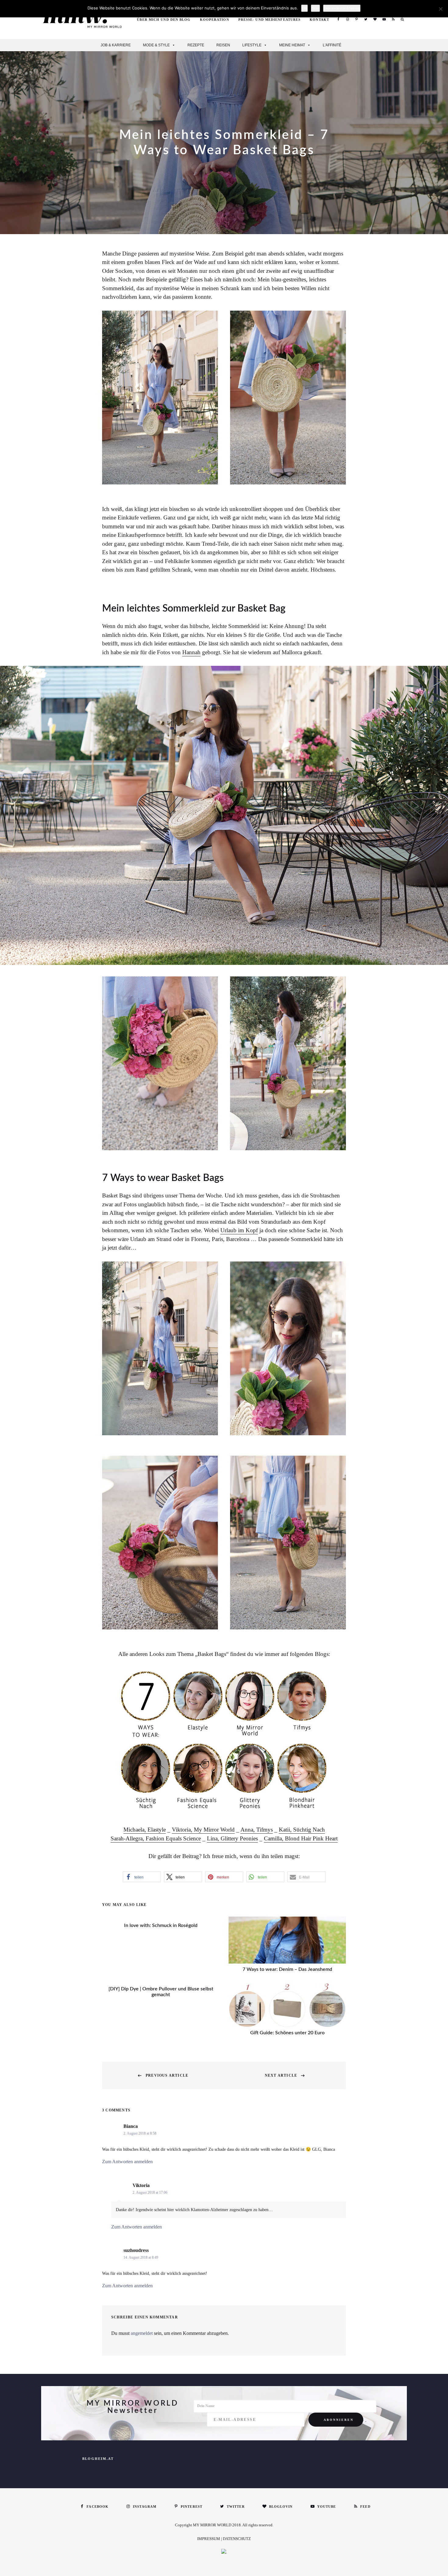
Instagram (347, 19)
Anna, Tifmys (257, 1830)
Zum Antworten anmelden (127, 2162)
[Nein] (440, 9)
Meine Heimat (292, 45)
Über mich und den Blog (164, 20)
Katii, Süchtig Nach (302, 1830)
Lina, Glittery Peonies (232, 1838)
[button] (142, 1877)
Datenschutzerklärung (342, 8)
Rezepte (196, 45)
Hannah (191, 652)
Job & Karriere (116, 45)
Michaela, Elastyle (145, 1830)
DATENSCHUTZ (237, 2539)
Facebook (338, 19)
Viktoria (141, 2185)
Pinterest (357, 19)
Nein (315, 8)
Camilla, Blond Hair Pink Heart (301, 1838)
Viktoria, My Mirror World (203, 1830)
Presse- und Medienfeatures (270, 20)
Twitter (366, 19)
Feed (393, 19)
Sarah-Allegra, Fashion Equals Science (156, 1838)
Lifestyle (252, 45)
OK (304, 8)
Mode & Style (156, 45)
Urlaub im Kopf (239, 1230)
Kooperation (215, 20)
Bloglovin (375, 19)
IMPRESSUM (209, 2539)
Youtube (384, 19)
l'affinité (332, 45)
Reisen (223, 45)
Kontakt (319, 20)
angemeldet (142, 2333)
